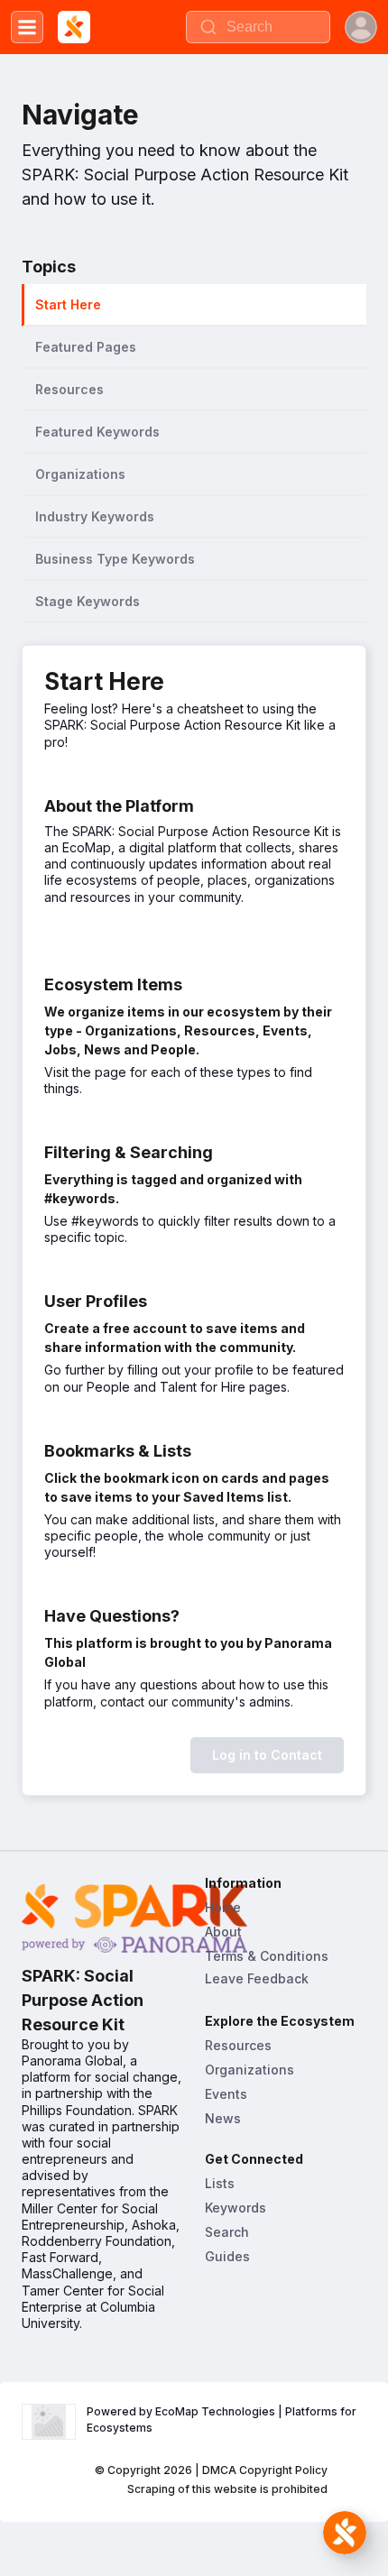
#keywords (105, 1221)
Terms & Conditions (267, 1956)
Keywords (236, 2208)
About (223, 1932)
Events (226, 2094)
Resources (238, 2045)
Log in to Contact (267, 1755)
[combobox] (258, 27)
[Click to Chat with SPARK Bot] (345, 2533)
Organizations (249, 2070)
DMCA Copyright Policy (265, 2470)
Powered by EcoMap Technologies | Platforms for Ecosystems (223, 2420)
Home (223, 1907)
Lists (220, 2183)
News (223, 2118)
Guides (227, 2256)
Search (227, 2232)
